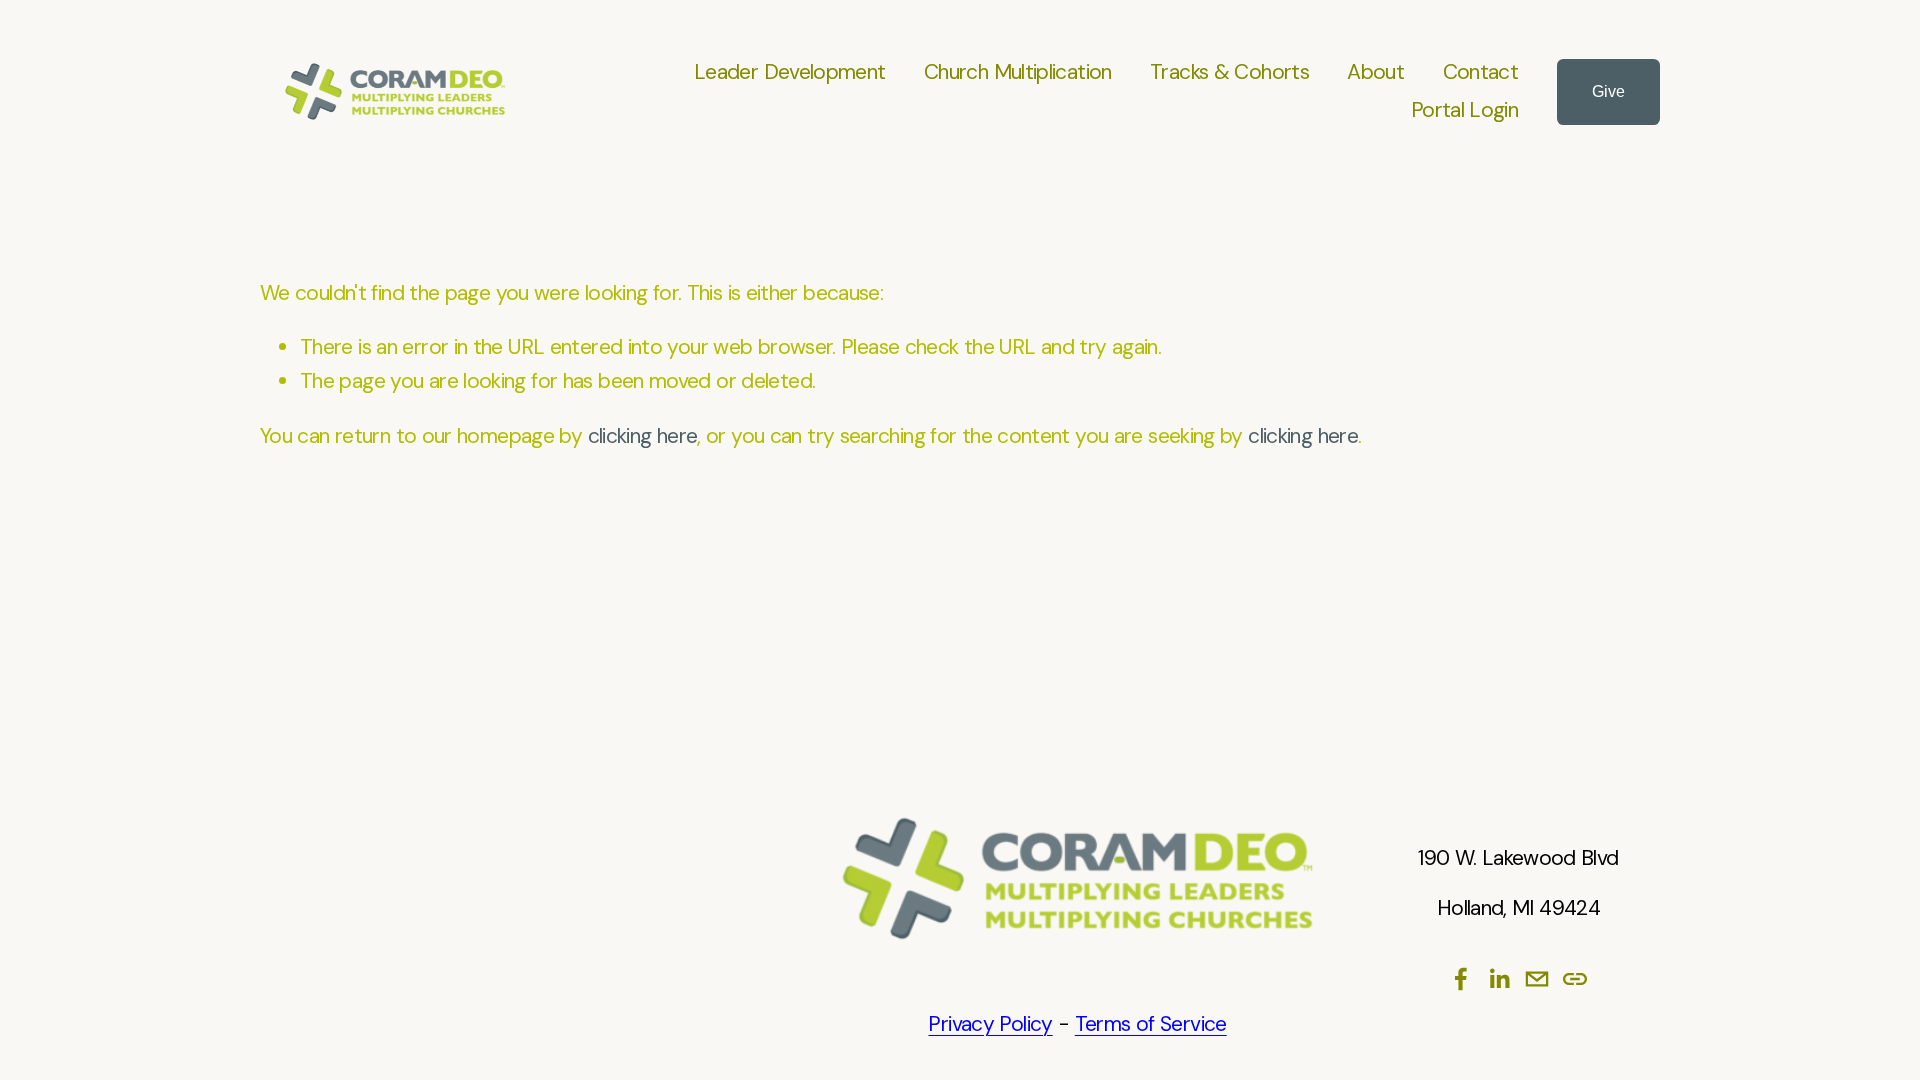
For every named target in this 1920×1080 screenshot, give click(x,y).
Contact (1481, 72)
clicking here (643, 436)
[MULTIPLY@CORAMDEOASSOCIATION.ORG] (1537, 979)
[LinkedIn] (1499, 979)
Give (1608, 91)
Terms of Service (1151, 1024)
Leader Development (790, 72)
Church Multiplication (1018, 72)
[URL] (1575, 979)
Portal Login (1464, 110)
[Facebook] (1461, 979)
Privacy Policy (990, 1024)
